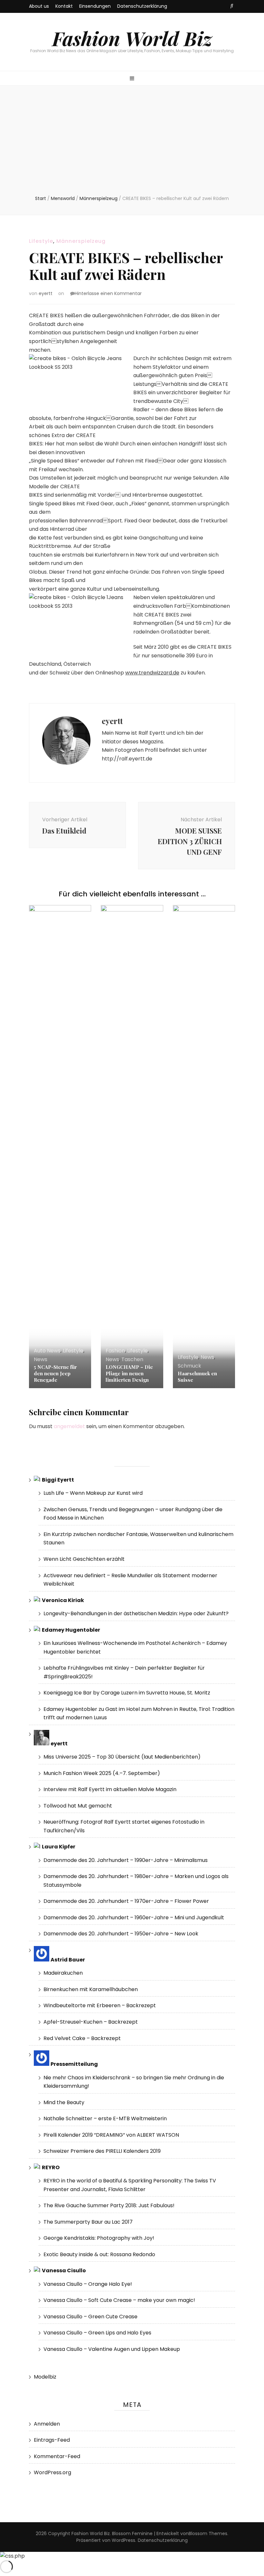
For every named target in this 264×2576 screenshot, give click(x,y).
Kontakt (64, 6)
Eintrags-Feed (52, 2440)
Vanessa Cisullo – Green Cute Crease (90, 2317)
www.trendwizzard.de (152, 673)
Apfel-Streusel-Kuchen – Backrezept (91, 2022)
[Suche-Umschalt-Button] (232, 6)
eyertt (46, 293)
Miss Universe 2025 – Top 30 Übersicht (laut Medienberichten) (122, 1757)
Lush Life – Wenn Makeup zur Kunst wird (93, 1493)
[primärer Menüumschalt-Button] (132, 79)
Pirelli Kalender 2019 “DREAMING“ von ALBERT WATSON (111, 2135)
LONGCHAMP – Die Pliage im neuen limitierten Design (129, 1373)
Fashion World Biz (132, 38)
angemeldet (69, 1426)
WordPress (123, 2540)
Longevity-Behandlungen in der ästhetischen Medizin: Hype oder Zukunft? (136, 1613)
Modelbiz (45, 2377)
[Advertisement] (132, 147)
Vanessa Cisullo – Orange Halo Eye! (88, 2284)
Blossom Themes (208, 2533)
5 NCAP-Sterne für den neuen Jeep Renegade (55, 1373)
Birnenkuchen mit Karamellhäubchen (91, 1989)
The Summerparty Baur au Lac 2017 (88, 2222)
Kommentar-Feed (57, 2456)
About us (39, 6)
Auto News (47, 1351)
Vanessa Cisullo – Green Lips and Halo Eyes (97, 2333)
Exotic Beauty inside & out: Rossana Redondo (99, 2254)
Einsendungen (95, 6)
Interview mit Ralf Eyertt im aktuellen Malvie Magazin (110, 1789)
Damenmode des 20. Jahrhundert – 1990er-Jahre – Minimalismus (126, 1860)
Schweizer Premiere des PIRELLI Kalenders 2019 (102, 2151)
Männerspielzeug (81, 241)
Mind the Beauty (64, 2102)
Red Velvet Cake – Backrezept (82, 2038)
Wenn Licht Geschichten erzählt (84, 1559)
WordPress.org (52, 2472)
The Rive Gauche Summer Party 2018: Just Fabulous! (109, 2205)
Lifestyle (41, 241)
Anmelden (47, 2424)
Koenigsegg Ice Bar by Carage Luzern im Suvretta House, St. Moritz (127, 1693)
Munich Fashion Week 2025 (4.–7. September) (102, 1773)
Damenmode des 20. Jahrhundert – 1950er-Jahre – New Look (121, 1934)
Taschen (132, 1359)
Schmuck (189, 1366)
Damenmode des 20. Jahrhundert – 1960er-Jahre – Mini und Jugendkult (134, 1918)
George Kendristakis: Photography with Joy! (99, 2238)
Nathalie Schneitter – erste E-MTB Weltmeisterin (105, 2118)
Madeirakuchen (63, 1973)
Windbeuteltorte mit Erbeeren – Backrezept (100, 2005)
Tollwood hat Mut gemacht (78, 1806)
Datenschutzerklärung (142, 6)
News (41, 1359)
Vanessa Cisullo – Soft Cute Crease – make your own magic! (119, 2300)
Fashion (115, 1351)
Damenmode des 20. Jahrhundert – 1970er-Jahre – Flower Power (126, 1901)
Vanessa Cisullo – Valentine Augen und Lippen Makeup (112, 2349)
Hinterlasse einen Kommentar (108, 293)
